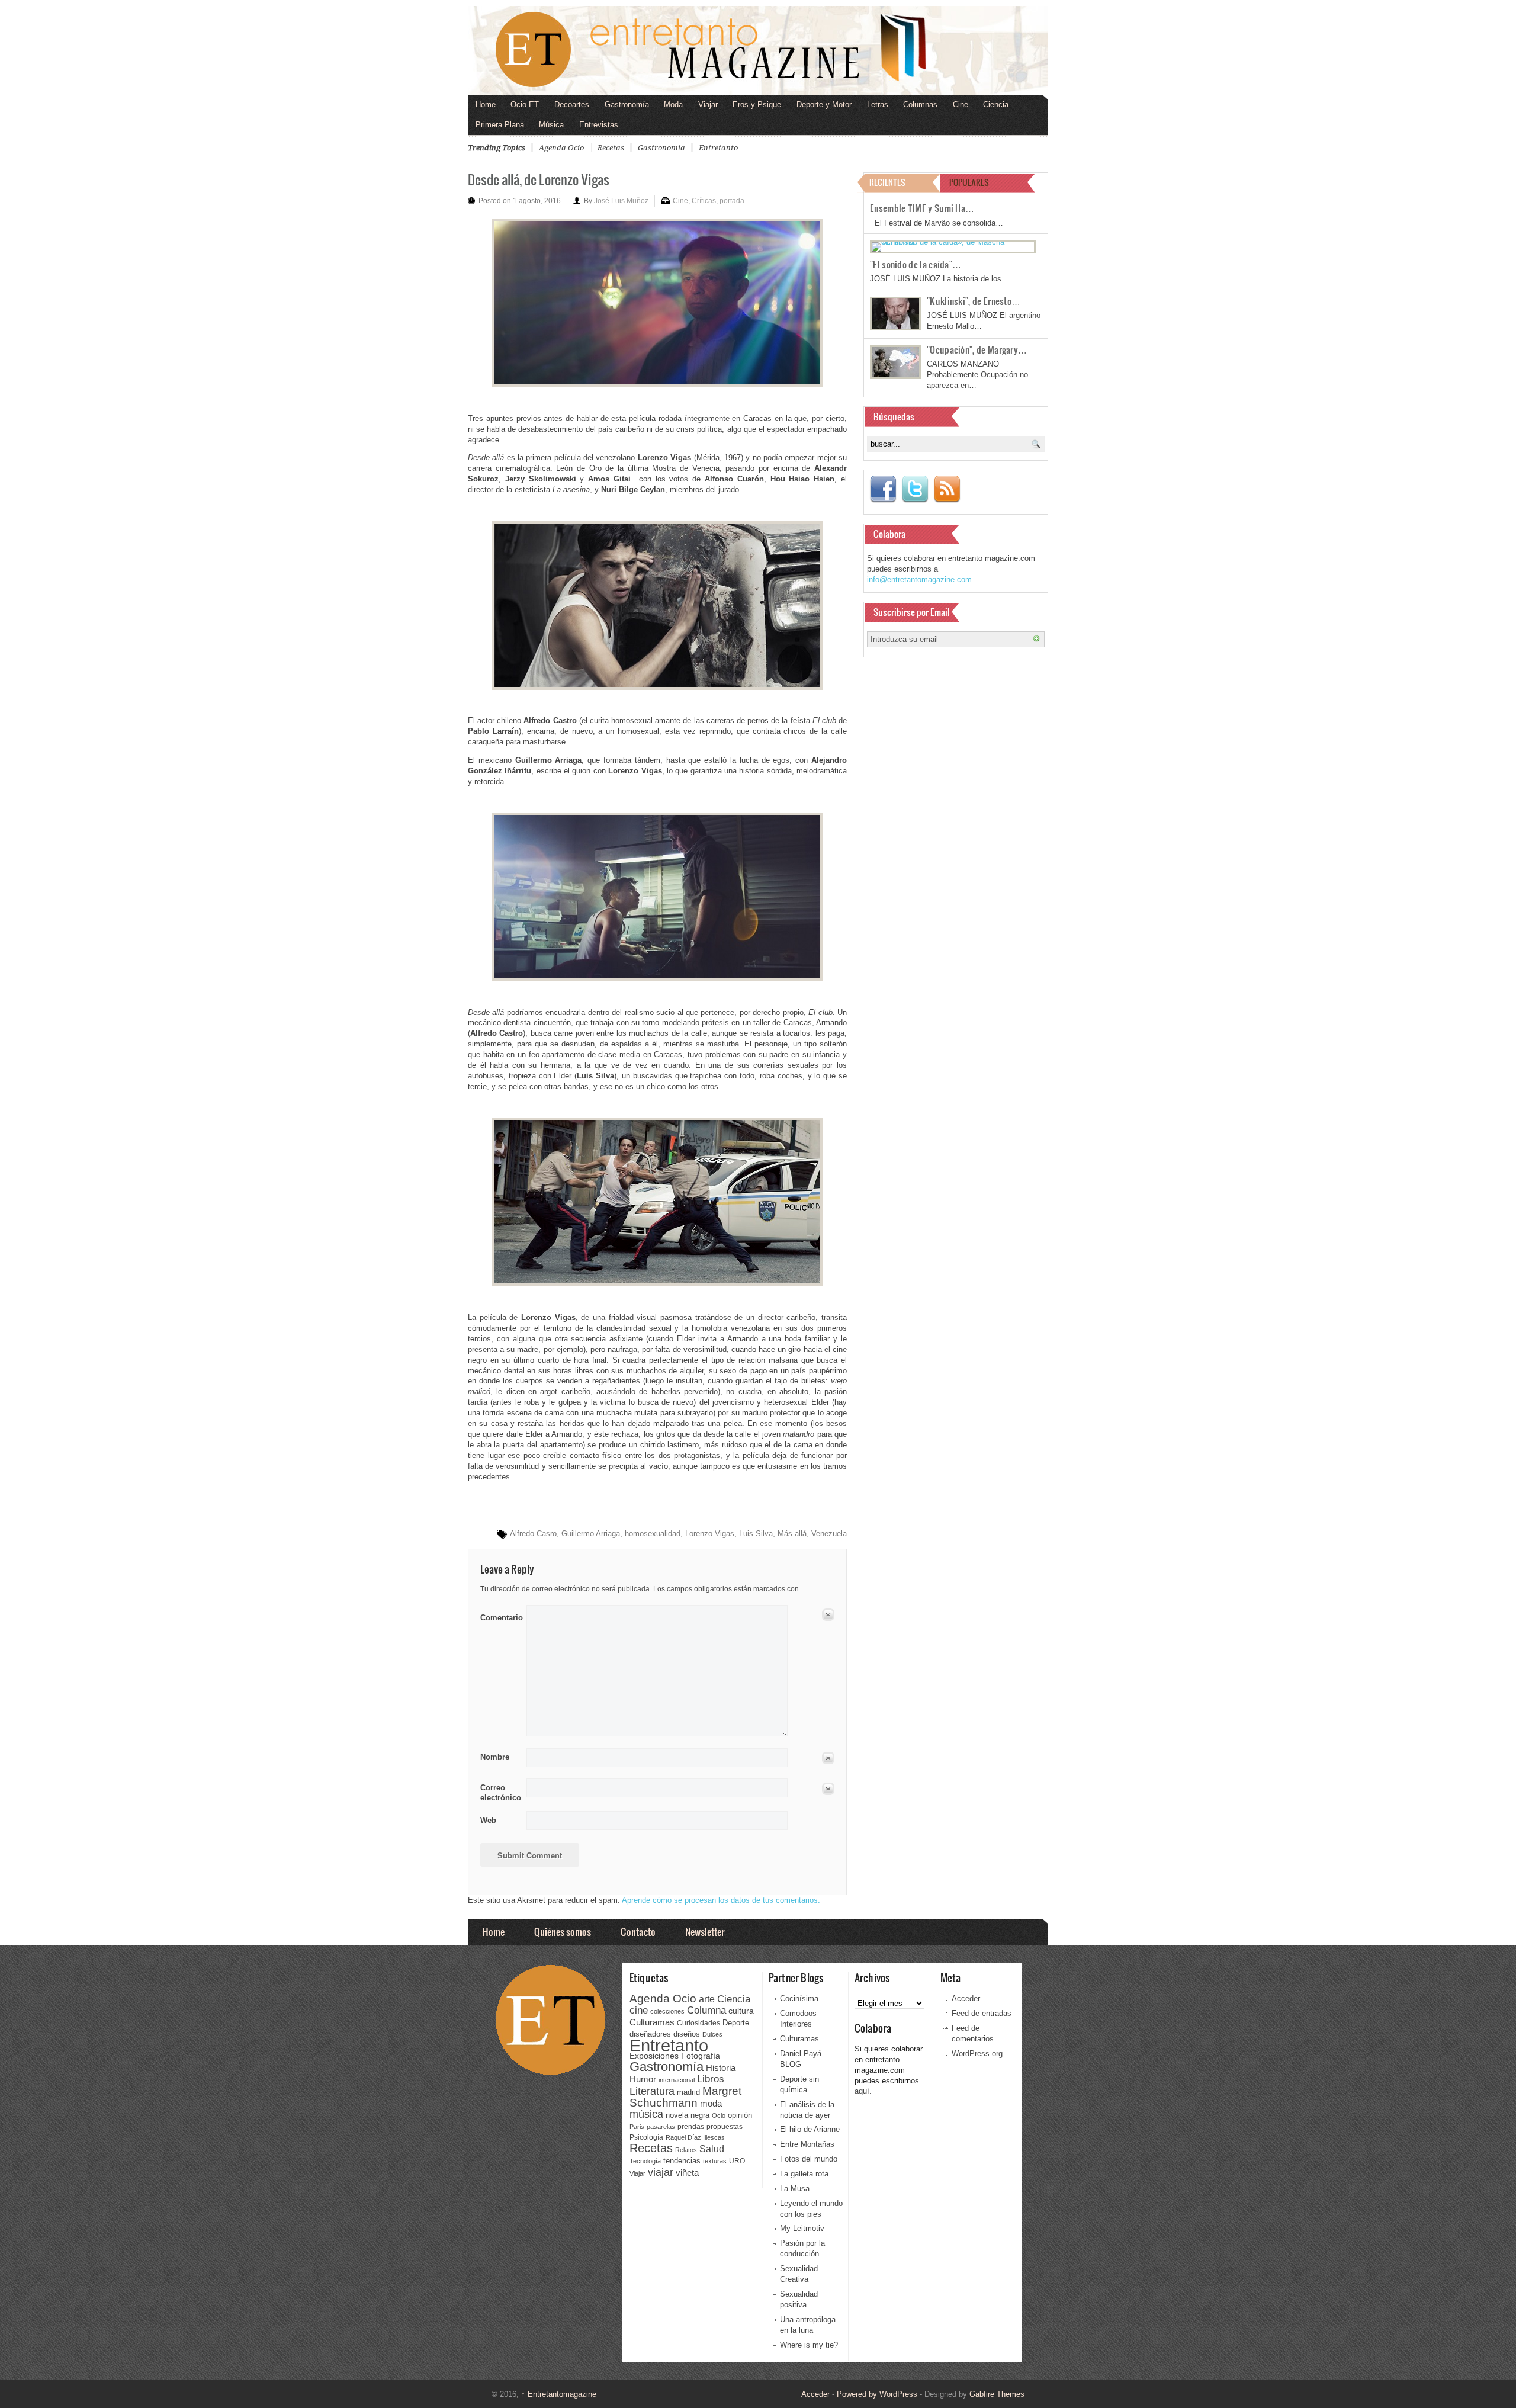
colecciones (667, 2011)
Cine (961, 105)
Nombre (495, 1757)
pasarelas (661, 2127)
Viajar (708, 105)
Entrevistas (599, 125)
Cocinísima (799, 1998)
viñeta (687, 2173)
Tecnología (645, 2161)
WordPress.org (977, 2054)
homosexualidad (653, 1534)
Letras (878, 105)
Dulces (712, 2034)
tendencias (682, 2161)
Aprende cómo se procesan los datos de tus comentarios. (721, 1900)
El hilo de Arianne (810, 2129)
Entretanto (718, 148)
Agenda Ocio (561, 148)
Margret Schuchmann (685, 2097)
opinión (740, 2115)
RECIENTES (887, 182)
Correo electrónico (500, 1793)
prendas (691, 2127)
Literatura (652, 2091)
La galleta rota (804, 2174)
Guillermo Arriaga (591, 1534)
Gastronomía (627, 105)
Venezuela (829, 1534)
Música (551, 125)
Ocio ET (525, 105)
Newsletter (705, 1932)
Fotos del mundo (809, 2159)
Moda (673, 105)
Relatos (686, 2150)
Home (486, 105)
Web (488, 1820)
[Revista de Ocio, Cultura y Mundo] (758, 50)
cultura (741, 2011)
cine (639, 2010)
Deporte (736, 2023)
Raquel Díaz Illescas (695, 2137)
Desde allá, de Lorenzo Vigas (539, 179)
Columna (706, 2010)
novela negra (688, 2115)
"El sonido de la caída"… (916, 264)
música (646, 2114)
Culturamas (652, 2022)
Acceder (966, 1998)
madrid (688, 2092)
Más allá (792, 1534)
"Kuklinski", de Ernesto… (974, 301)
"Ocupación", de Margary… (977, 349)
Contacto (638, 1932)
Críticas (704, 201)
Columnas (920, 105)
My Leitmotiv (802, 2228)
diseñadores (650, 2034)
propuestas (725, 2127)
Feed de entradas (982, 2013)
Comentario (500, 1616)
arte (707, 1999)
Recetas (611, 148)
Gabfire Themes (997, 2394)
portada (732, 201)
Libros (711, 2079)
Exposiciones (654, 2056)
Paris (637, 2127)
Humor (643, 2079)
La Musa (795, 2189)
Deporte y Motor (824, 105)
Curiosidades (698, 2023)
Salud (712, 2149)
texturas (715, 2161)
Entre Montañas (807, 2144)
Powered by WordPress (877, 2394)
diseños (687, 2034)
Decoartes (572, 105)
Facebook (883, 489)
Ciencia (996, 105)
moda (711, 2103)
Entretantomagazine (559, 2394)
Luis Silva (756, 1534)
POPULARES (969, 182)
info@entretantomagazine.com (919, 579)
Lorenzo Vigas (710, 1534)
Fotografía (701, 2056)
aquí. (863, 2091)
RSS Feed (947, 489)
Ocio (719, 2115)
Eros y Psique (757, 105)
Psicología (646, 2137)
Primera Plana (500, 125)
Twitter (915, 489)
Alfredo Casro (533, 1534)
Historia (721, 2068)
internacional (677, 2080)
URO (737, 2161)
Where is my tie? (809, 2345)
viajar (661, 2172)
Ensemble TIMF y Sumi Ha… (922, 208)
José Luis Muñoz (621, 201)
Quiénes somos (563, 1932)
